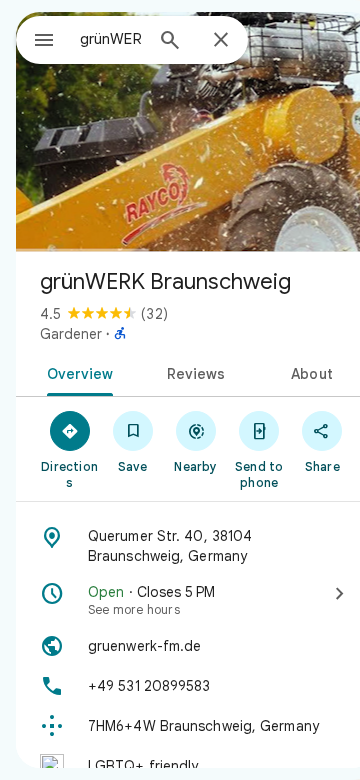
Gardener (71, 334)
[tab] (75, 372)
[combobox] (111, 39)
